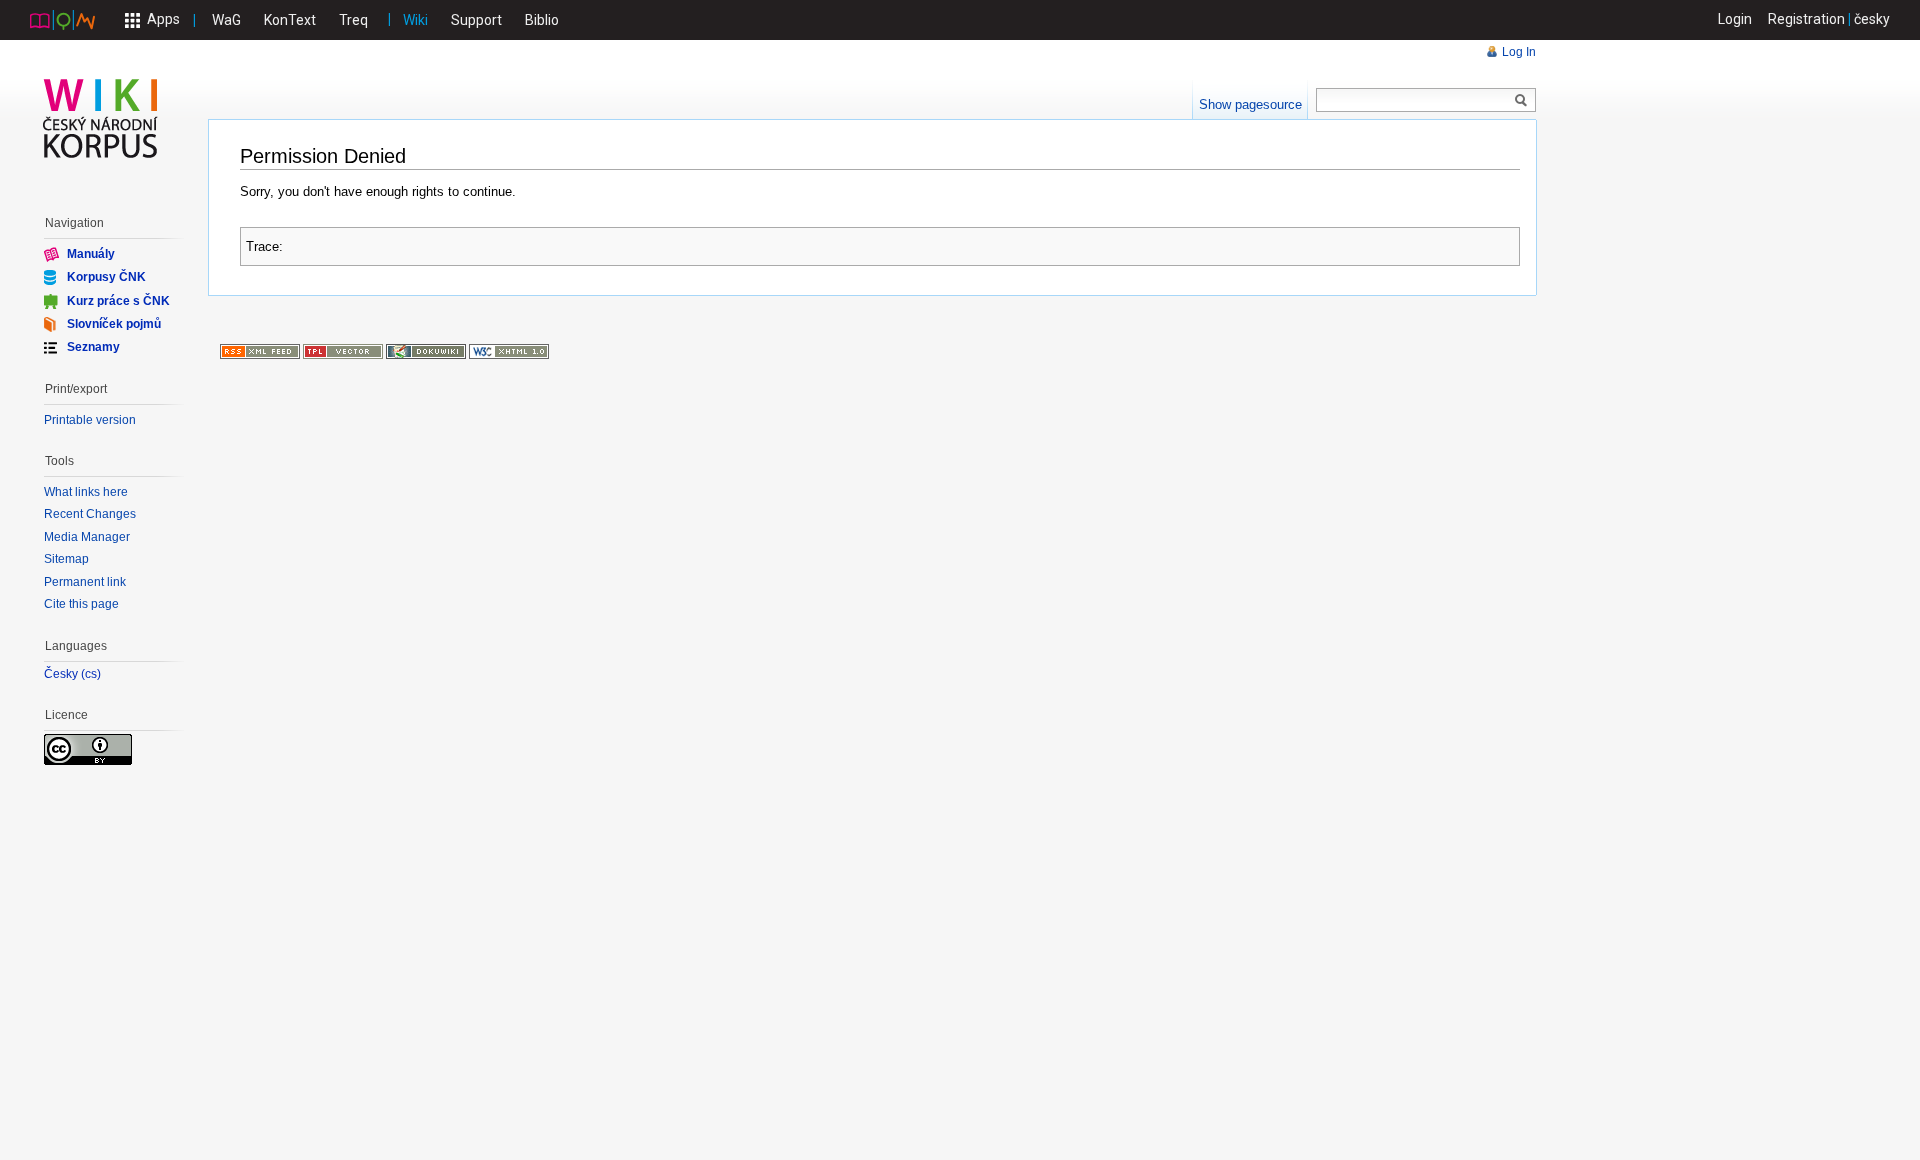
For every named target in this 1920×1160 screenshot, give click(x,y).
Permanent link (85, 582)
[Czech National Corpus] (62, 19)
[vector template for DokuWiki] (343, 350)
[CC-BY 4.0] (88, 748)
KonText (290, 20)
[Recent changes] (260, 350)
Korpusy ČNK (106, 277)
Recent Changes (90, 514)
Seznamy (93, 347)
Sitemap (66, 559)
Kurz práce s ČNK (118, 300)
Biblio (542, 20)
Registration (1806, 19)
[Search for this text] (1521, 101)
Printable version (90, 420)
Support (476, 20)
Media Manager (87, 537)
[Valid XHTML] (509, 350)
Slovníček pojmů (114, 324)
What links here (86, 492)
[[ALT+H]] (101, 118)
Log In (1519, 52)
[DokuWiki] (426, 350)
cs (91, 674)
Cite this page (81, 604)
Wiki (415, 20)
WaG (226, 20)
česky (1872, 19)
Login (1735, 19)
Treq (353, 20)
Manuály (91, 254)
